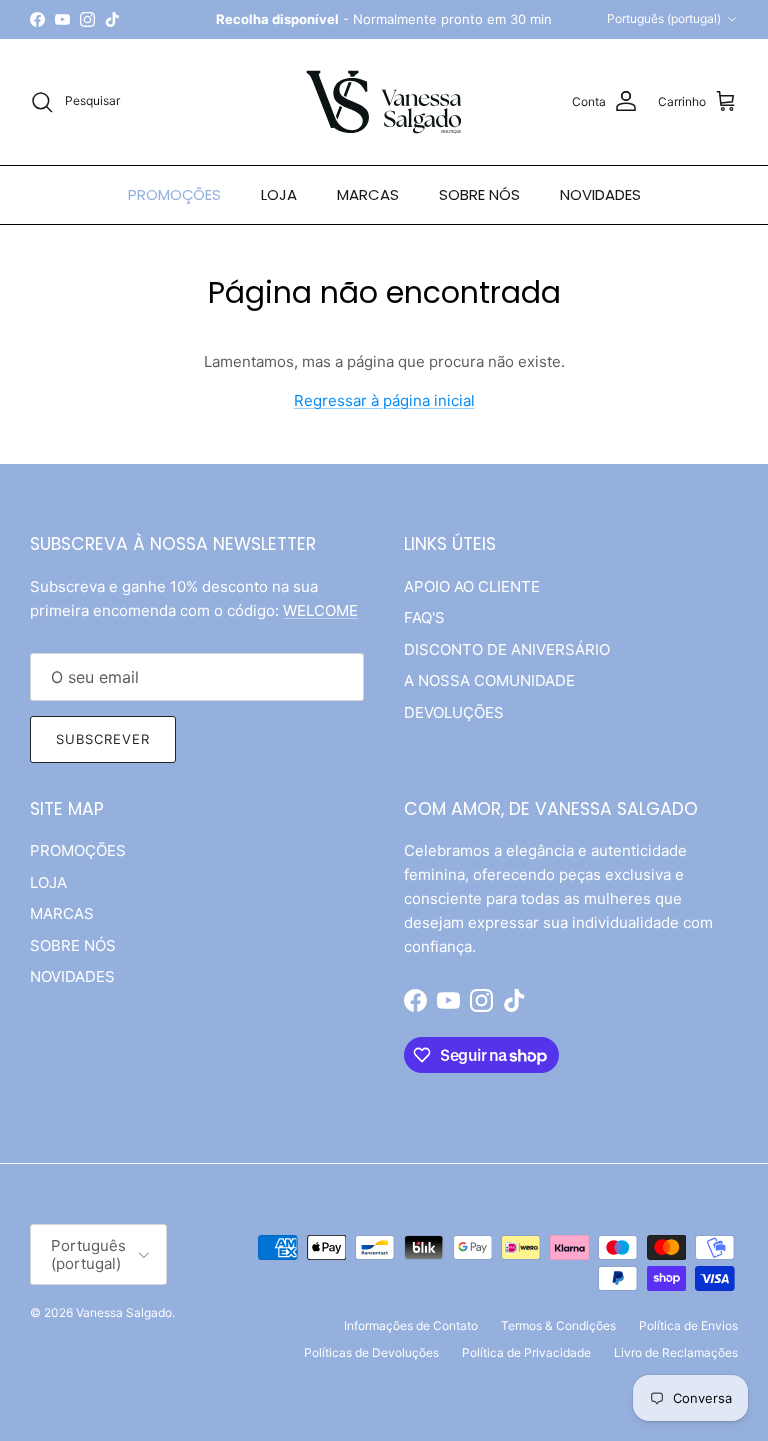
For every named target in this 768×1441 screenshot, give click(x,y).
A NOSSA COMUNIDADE (489, 680)
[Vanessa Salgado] (384, 102)
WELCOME (320, 610)
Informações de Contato (411, 1325)
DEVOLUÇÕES (454, 712)
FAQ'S (424, 617)
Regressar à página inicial (384, 400)
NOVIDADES (600, 194)
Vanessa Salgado (124, 1312)
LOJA (279, 194)
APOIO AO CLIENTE (472, 586)
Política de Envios (688, 1325)
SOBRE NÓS (479, 194)
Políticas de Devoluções (371, 1352)
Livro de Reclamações (676, 1352)
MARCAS (368, 194)
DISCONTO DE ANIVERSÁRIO (507, 649)
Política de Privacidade (526, 1352)
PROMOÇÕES (174, 194)
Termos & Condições (558, 1325)
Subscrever (103, 739)
